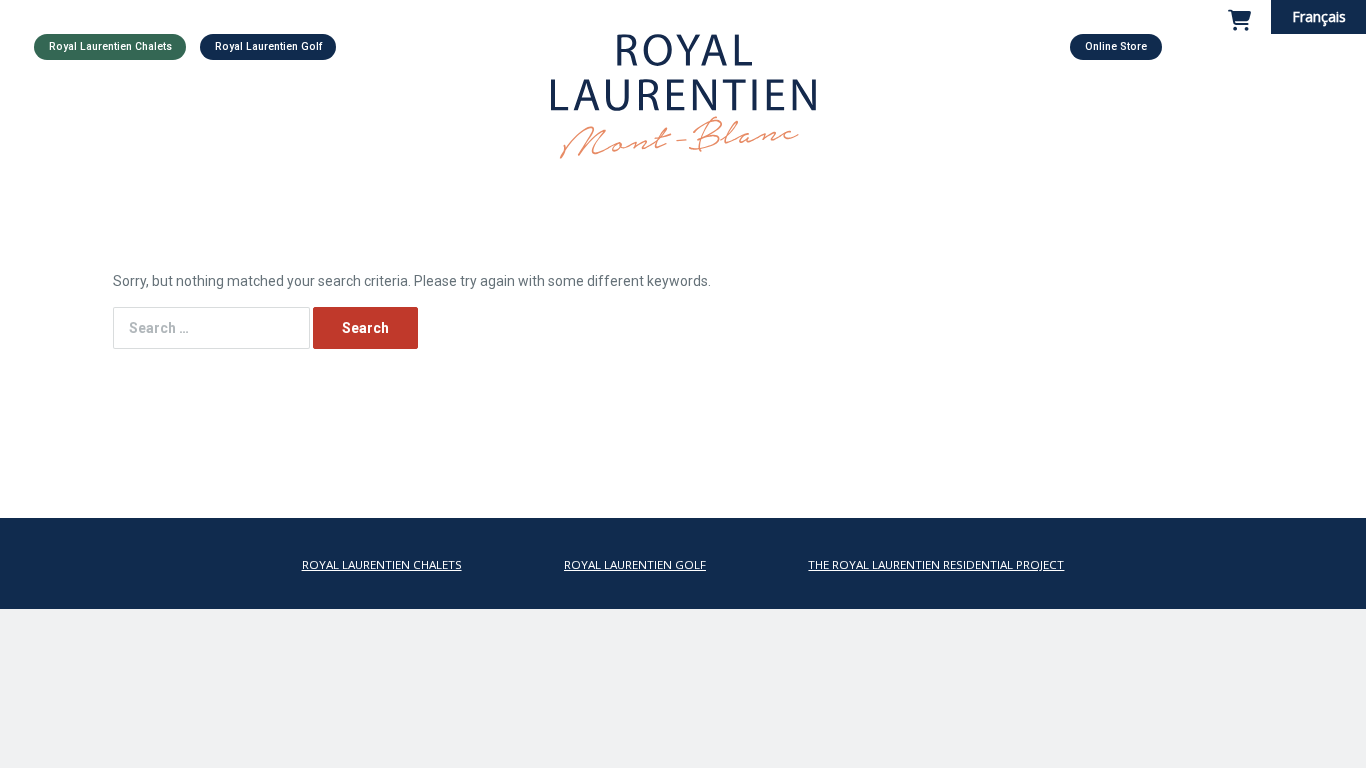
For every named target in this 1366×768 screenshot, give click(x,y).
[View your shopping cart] (1239, 33)
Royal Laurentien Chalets (110, 46)
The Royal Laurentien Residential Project (936, 564)
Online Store (1116, 46)
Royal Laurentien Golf (268, 46)
